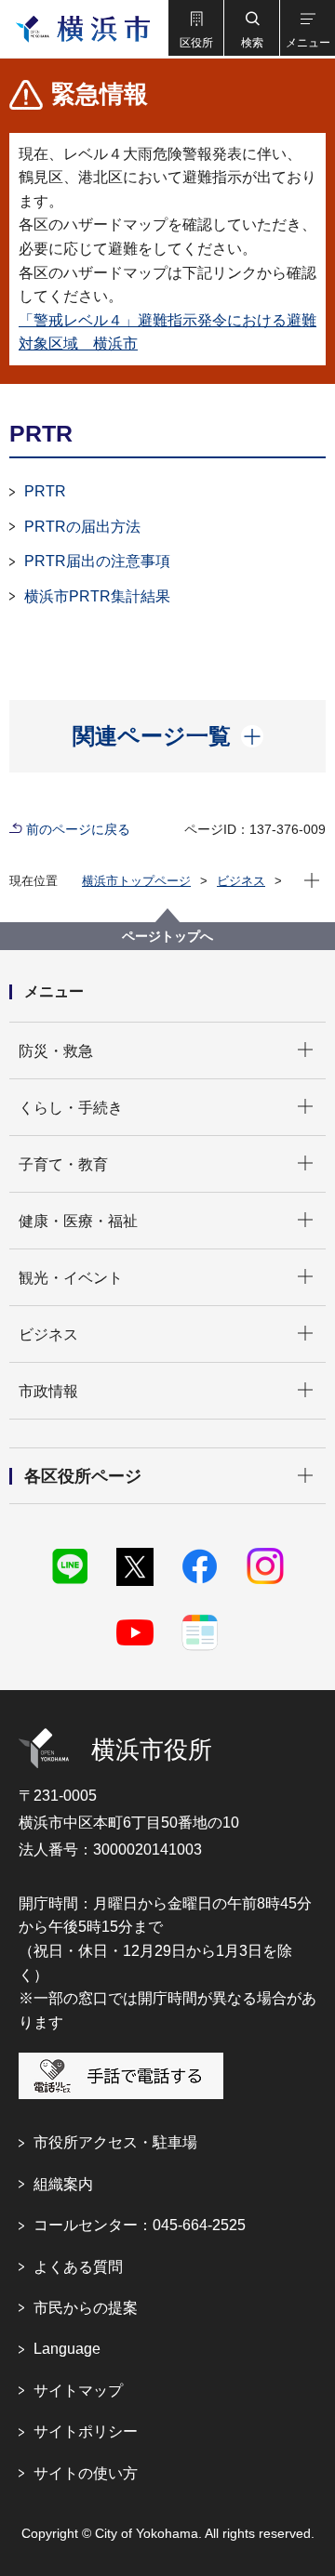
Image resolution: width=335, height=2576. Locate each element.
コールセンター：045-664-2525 (140, 2225)
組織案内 (63, 2184)
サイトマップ (78, 2391)
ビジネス (241, 881)
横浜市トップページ (136, 881)
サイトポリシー (86, 2431)
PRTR (45, 491)
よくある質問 (78, 2267)
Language (67, 2349)
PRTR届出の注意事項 (97, 561)
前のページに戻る (78, 829)
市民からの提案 (86, 2308)
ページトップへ (167, 936)
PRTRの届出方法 (82, 527)
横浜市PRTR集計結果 (97, 596)
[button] (195, 28)
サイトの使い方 (86, 2473)
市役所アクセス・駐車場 (115, 2142)
